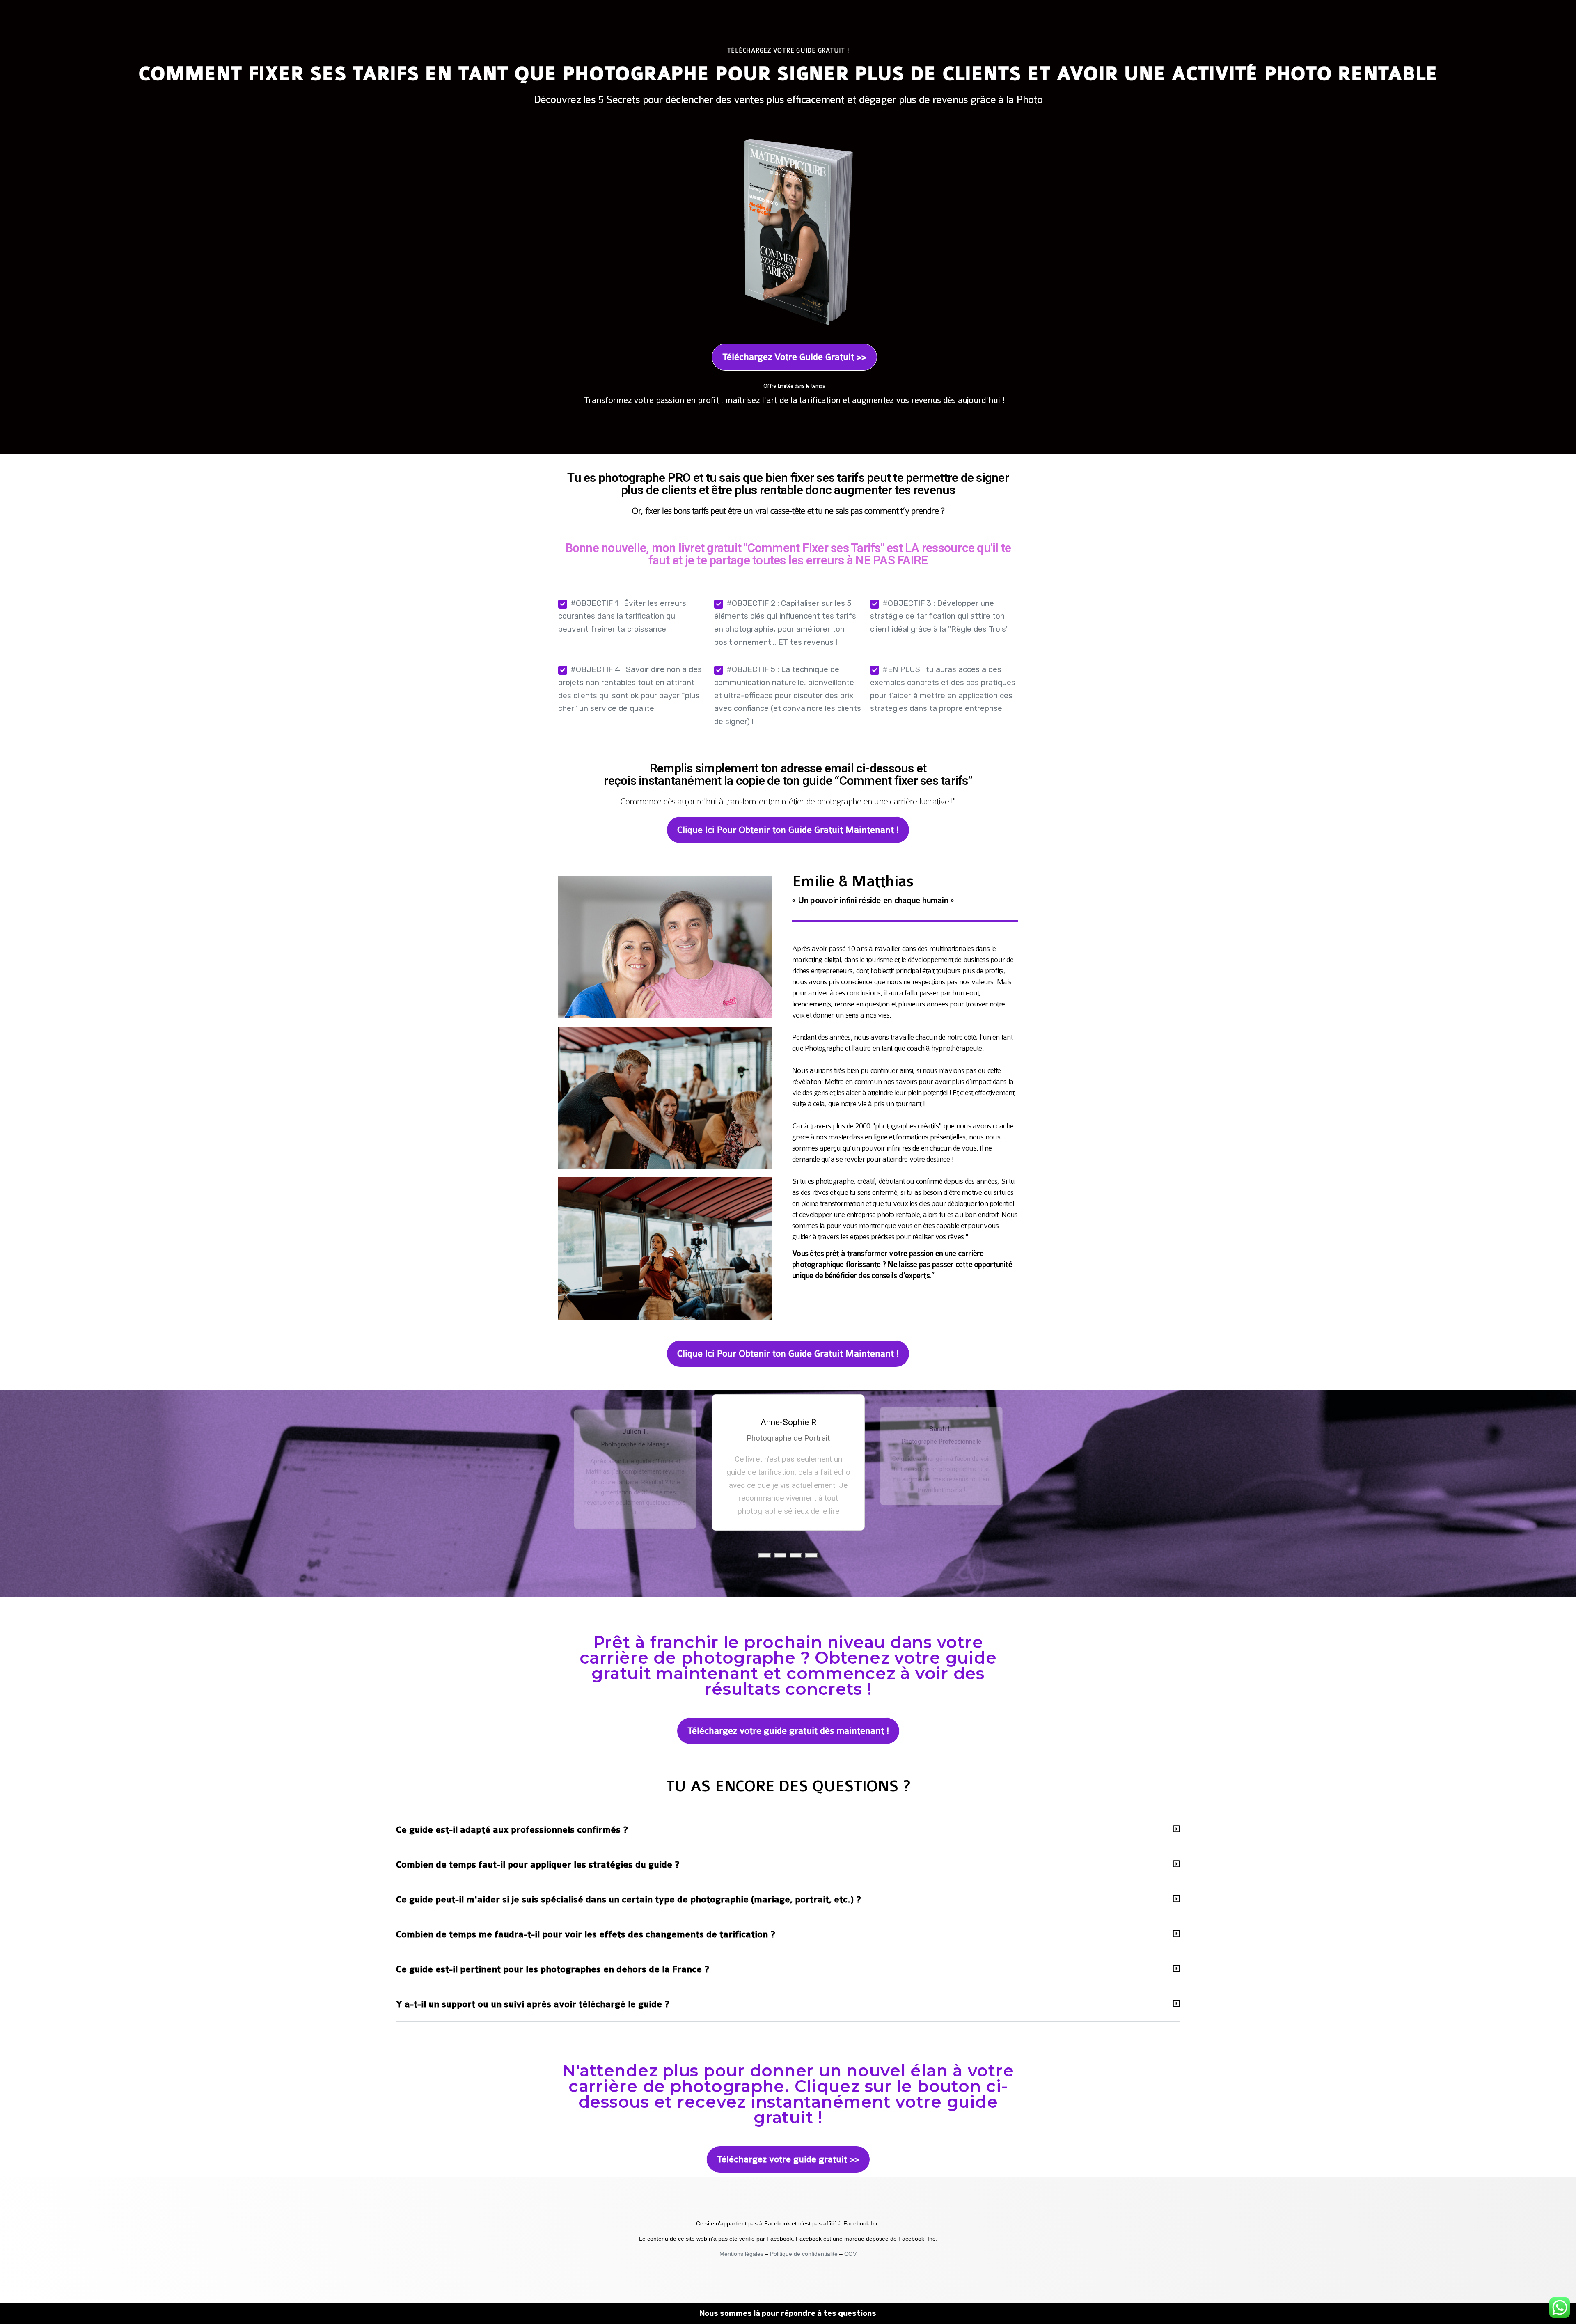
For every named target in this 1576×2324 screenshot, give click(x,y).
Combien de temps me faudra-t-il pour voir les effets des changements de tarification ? (586, 1934)
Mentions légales (742, 2254)
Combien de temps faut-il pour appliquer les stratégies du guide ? (538, 1865)
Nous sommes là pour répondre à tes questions (788, 2313)
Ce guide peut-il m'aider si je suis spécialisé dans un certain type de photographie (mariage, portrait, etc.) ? (629, 1900)
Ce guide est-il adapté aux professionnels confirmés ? (512, 1830)
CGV (850, 2254)
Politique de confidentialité (804, 2254)
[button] (765, 1555)
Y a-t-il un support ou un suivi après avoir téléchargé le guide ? (533, 2004)
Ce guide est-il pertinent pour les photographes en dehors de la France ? (553, 1969)
